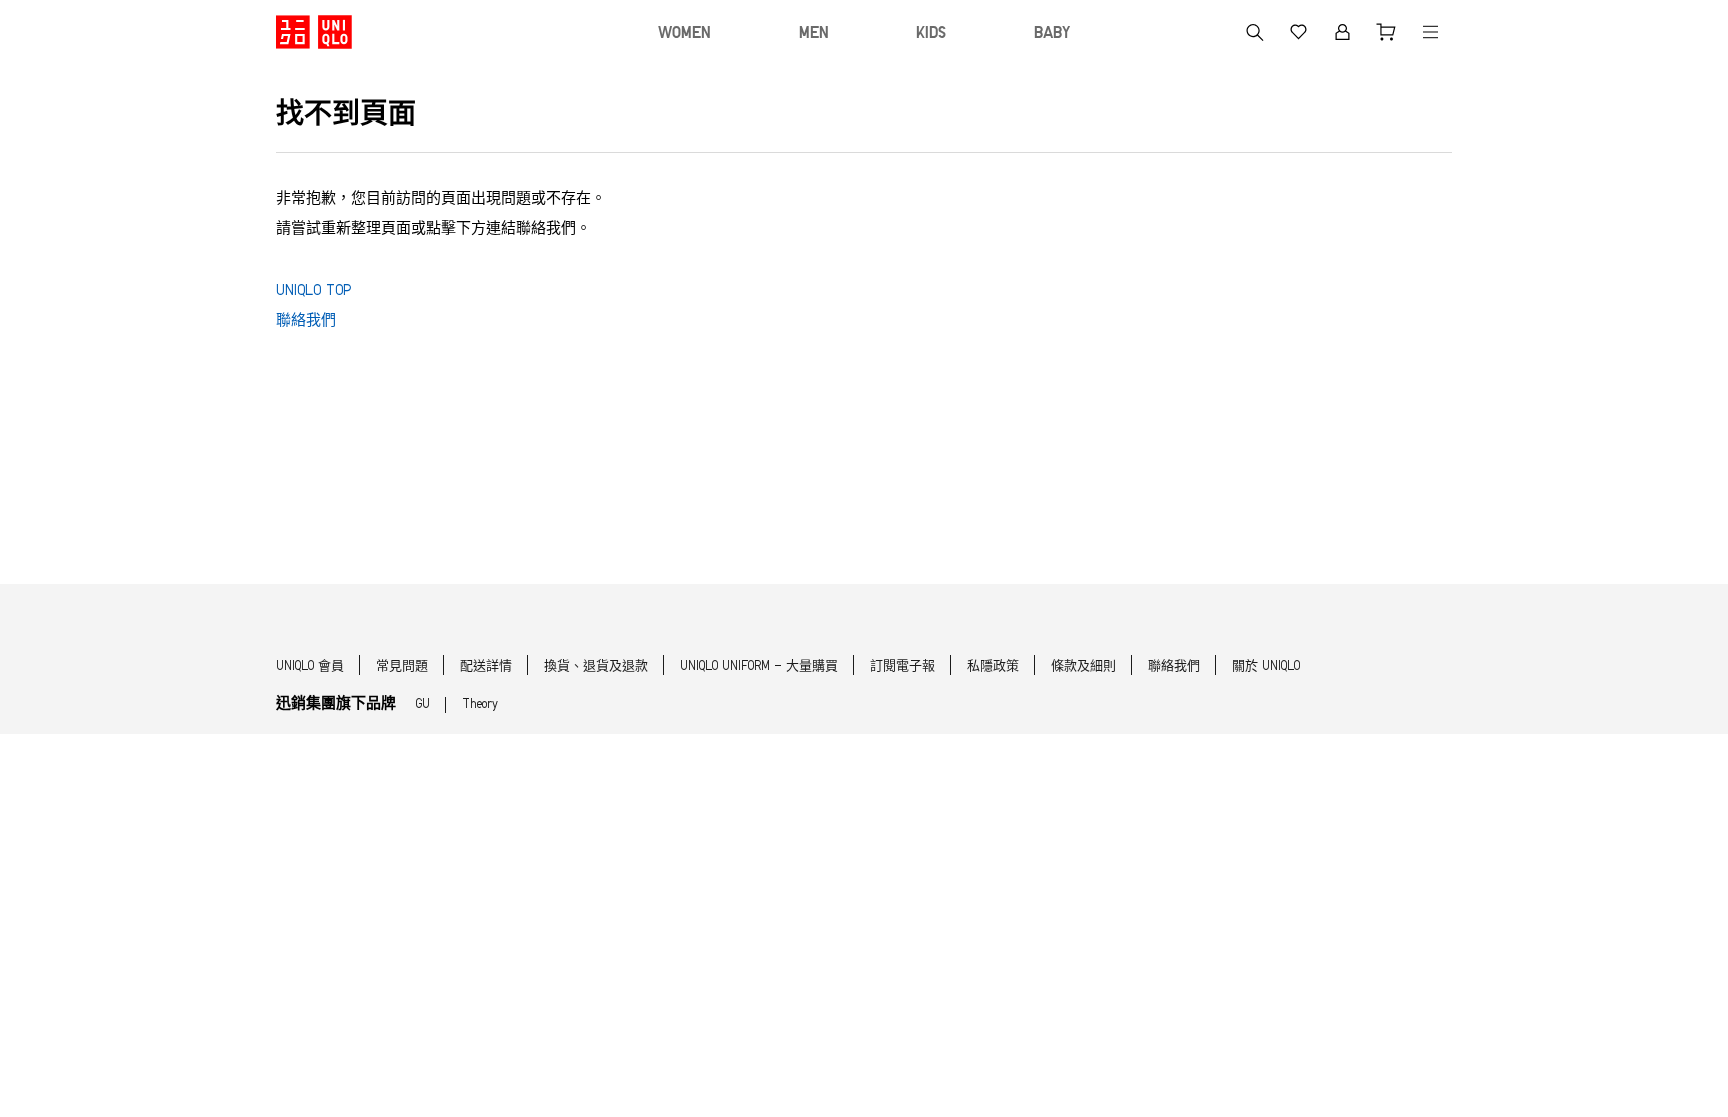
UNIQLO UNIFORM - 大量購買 (759, 666)
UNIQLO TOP (313, 291)
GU (423, 704)
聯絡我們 (306, 321)
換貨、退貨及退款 (596, 666)
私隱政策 (993, 666)
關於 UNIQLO (1266, 666)
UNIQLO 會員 (310, 666)
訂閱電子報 (902, 666)
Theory (480, 704)
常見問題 (402, 666)
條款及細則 (1083, 666)
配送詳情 (486, 666)
